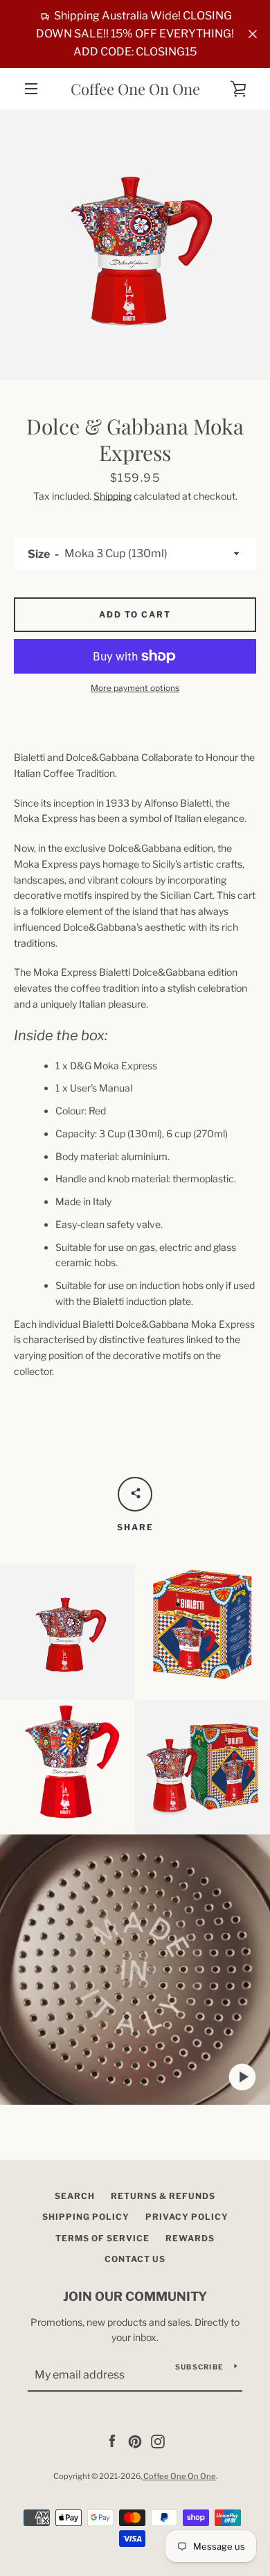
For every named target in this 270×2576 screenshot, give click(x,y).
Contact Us (135, 2259)
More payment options (135, 688)
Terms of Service (102, 2238)
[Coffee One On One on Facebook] (112, 2441)
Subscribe (199, 2367)
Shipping (112, 496)
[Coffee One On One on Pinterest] (135, 2441)
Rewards (190, 2238)
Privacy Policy (187, 2217)
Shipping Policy (86, 2217)
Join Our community (135, 2296)
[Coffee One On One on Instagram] (158, 2441)
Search (75, 2196)
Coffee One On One (135, 89)
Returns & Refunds (163, 2196)
